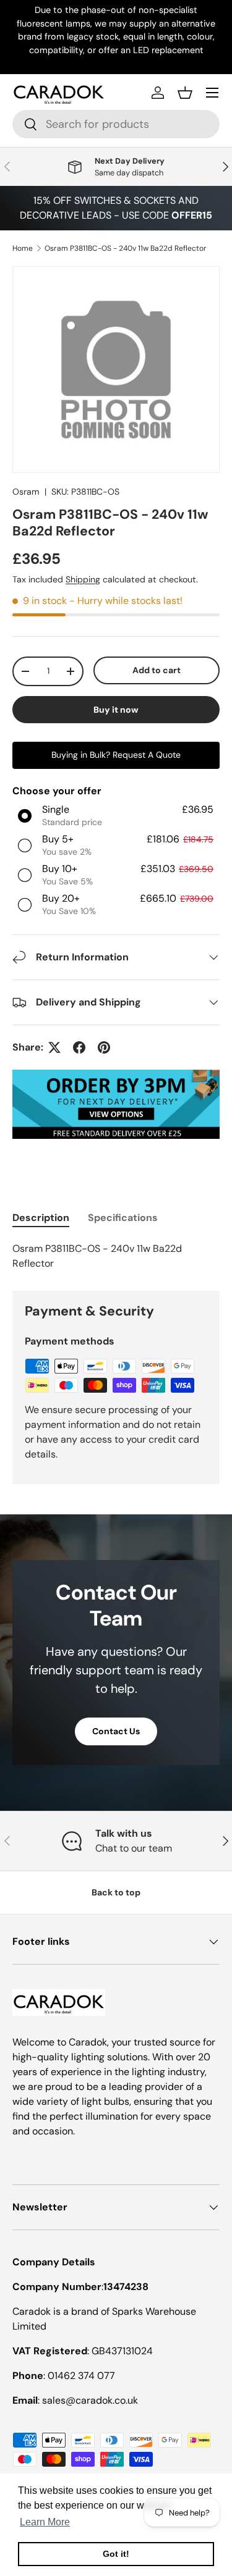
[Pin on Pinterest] (104, 1047)
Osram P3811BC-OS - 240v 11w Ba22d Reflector (126, 248)
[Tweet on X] (54, 1047)
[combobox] (116, 124)
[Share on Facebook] (79, 1047)
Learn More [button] (45, 2522)
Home (23, 248)
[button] (185, 93)
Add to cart (157, 670)
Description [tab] (41, 1218)
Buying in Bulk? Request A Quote (116, 755)
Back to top (116, 1892)
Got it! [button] (116, 2554)
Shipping (83, 579)
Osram (26, 492)
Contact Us (116, 1731)
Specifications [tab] (123, 1218)
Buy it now (116, 710)
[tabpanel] (116, 1256)
